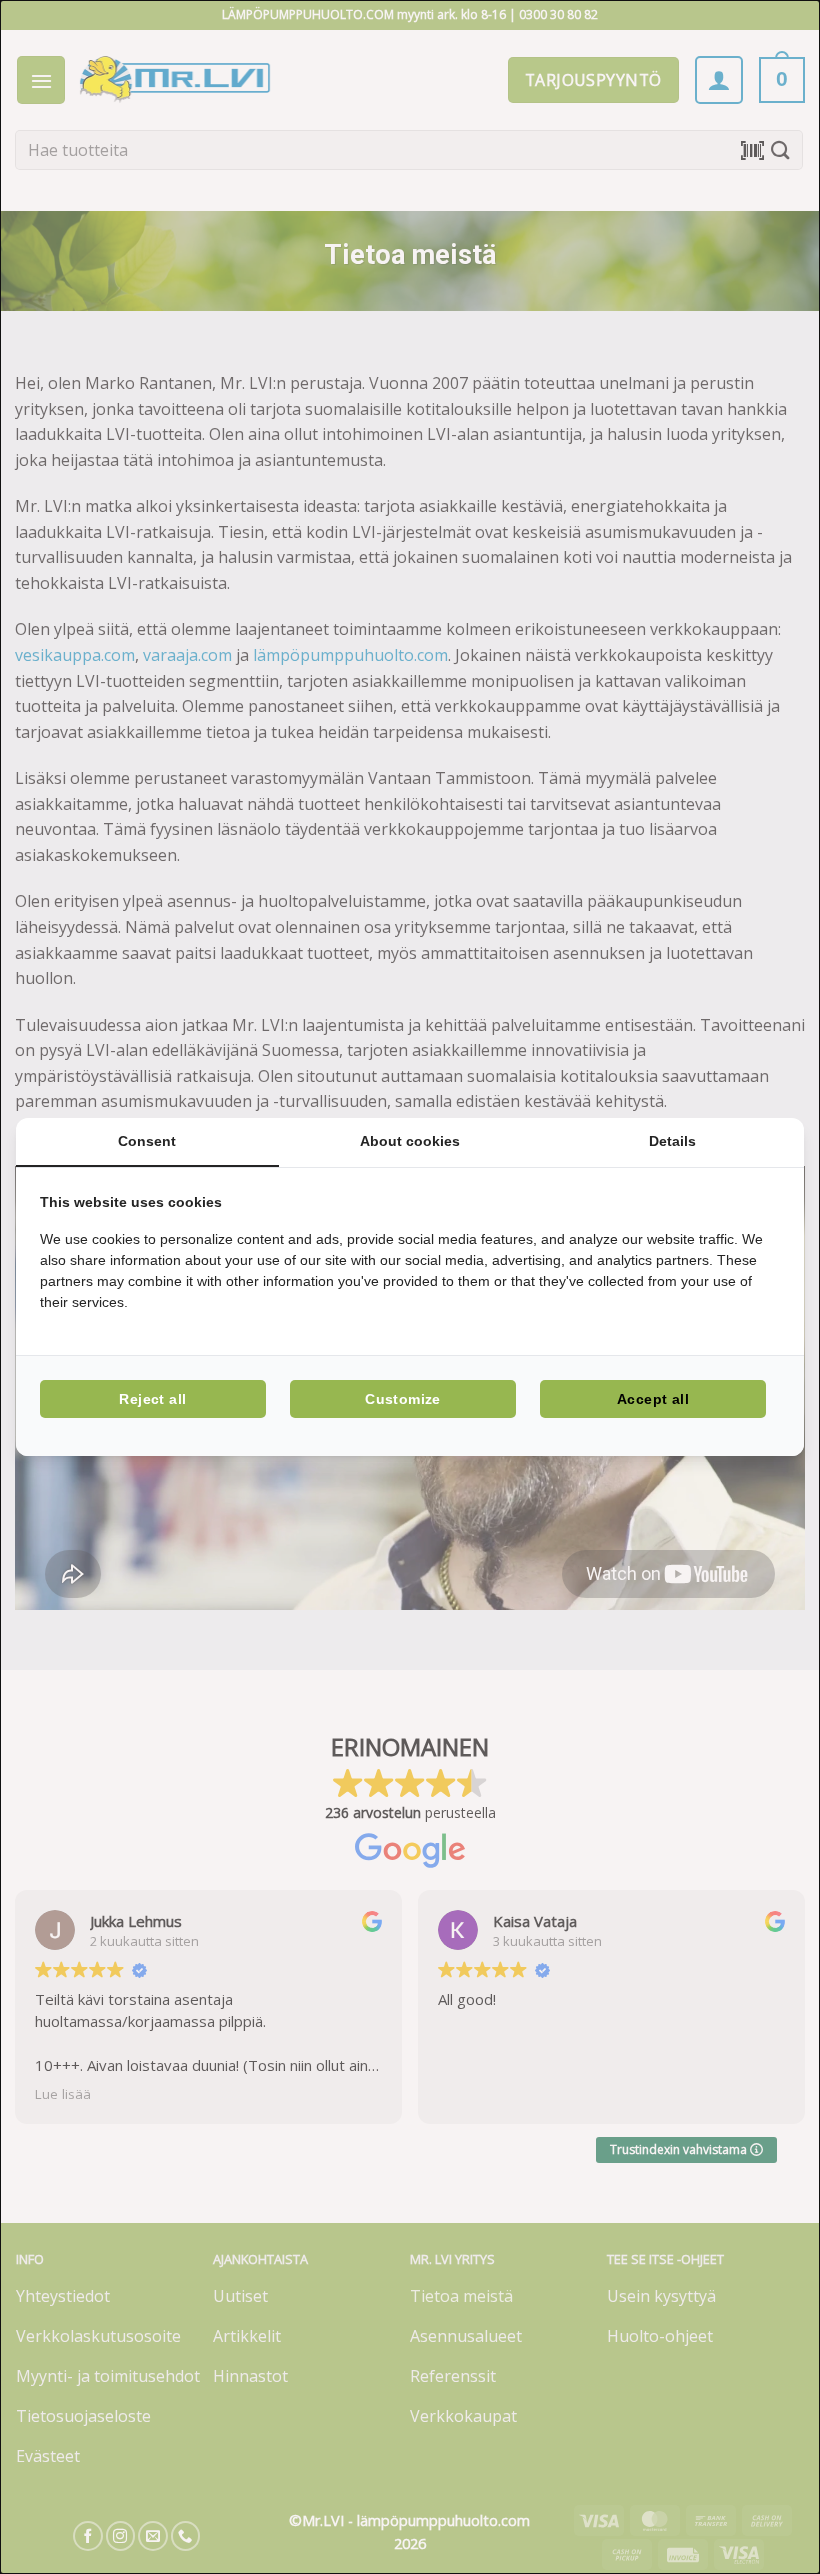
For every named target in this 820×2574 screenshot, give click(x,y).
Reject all (152, 1399)
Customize (403, 1399)
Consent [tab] (147, 1141)
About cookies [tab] (410, 1141)
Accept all (653, 1399)
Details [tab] (672, 1141)
